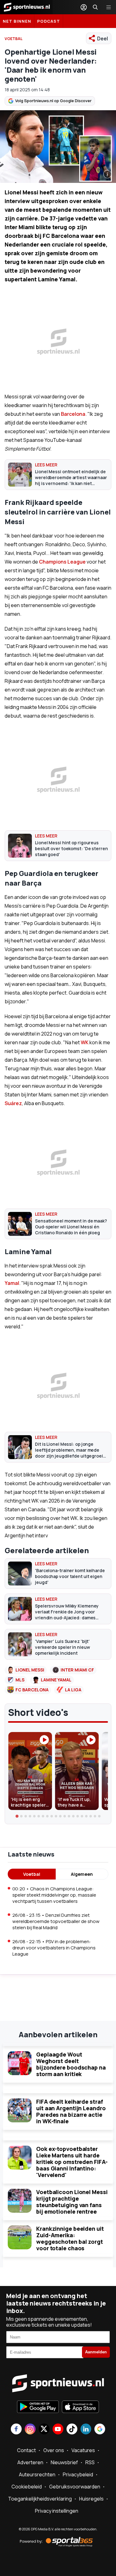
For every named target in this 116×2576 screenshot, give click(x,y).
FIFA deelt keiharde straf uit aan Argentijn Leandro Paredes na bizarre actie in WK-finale (71, 2111)
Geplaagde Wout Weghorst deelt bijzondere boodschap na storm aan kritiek (71, 2064)
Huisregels (91, 2499)
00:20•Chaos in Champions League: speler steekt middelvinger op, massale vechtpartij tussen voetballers (54, 1895)
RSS (90, 2462)
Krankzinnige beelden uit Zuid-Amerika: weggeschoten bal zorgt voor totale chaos (70, 2238)
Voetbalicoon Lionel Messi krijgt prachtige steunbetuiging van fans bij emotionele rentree (72, 2202)
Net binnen (17, 21)
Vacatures (83, 2450)
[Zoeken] (95, 7)
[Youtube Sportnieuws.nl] (58, 2430)
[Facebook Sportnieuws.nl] (16, 2430)
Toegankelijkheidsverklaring (40, 2499)
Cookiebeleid (27, 2487)
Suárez (13, 1103)
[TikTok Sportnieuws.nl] (72, 2430)
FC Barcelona (32, 1690)
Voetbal (32, 1874)
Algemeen (82, 1874)
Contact (26, 2450)
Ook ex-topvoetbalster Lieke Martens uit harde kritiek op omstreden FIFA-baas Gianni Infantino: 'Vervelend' (72, 2162)
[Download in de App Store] (80, 2407)
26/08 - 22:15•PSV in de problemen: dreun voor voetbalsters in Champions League (54, 1948)
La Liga (73, 1690)
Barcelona (73, 414)
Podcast (49, 21)
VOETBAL (14, 39)
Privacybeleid (78, 2474)
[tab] (17, 1816)
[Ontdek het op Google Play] (38, 2407)
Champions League (62, 562)
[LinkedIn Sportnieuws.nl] (86, 2430)
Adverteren (30, 2462)
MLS (20, 1680)
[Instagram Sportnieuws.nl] (30, 2430)
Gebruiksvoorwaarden (75, 2487)
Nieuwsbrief (64, 2462)
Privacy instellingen (57, 2511)
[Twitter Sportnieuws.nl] (44, 2430)
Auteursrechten (37, 2474)
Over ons (54, 2450)
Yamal (12, 1283)
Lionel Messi (30, 1670)
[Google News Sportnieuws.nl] (100, 2430)
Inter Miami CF (77, 1670)
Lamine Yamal (56, 1680)
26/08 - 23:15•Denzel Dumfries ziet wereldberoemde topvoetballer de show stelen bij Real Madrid (56, 1921)
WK (85, 1042)
